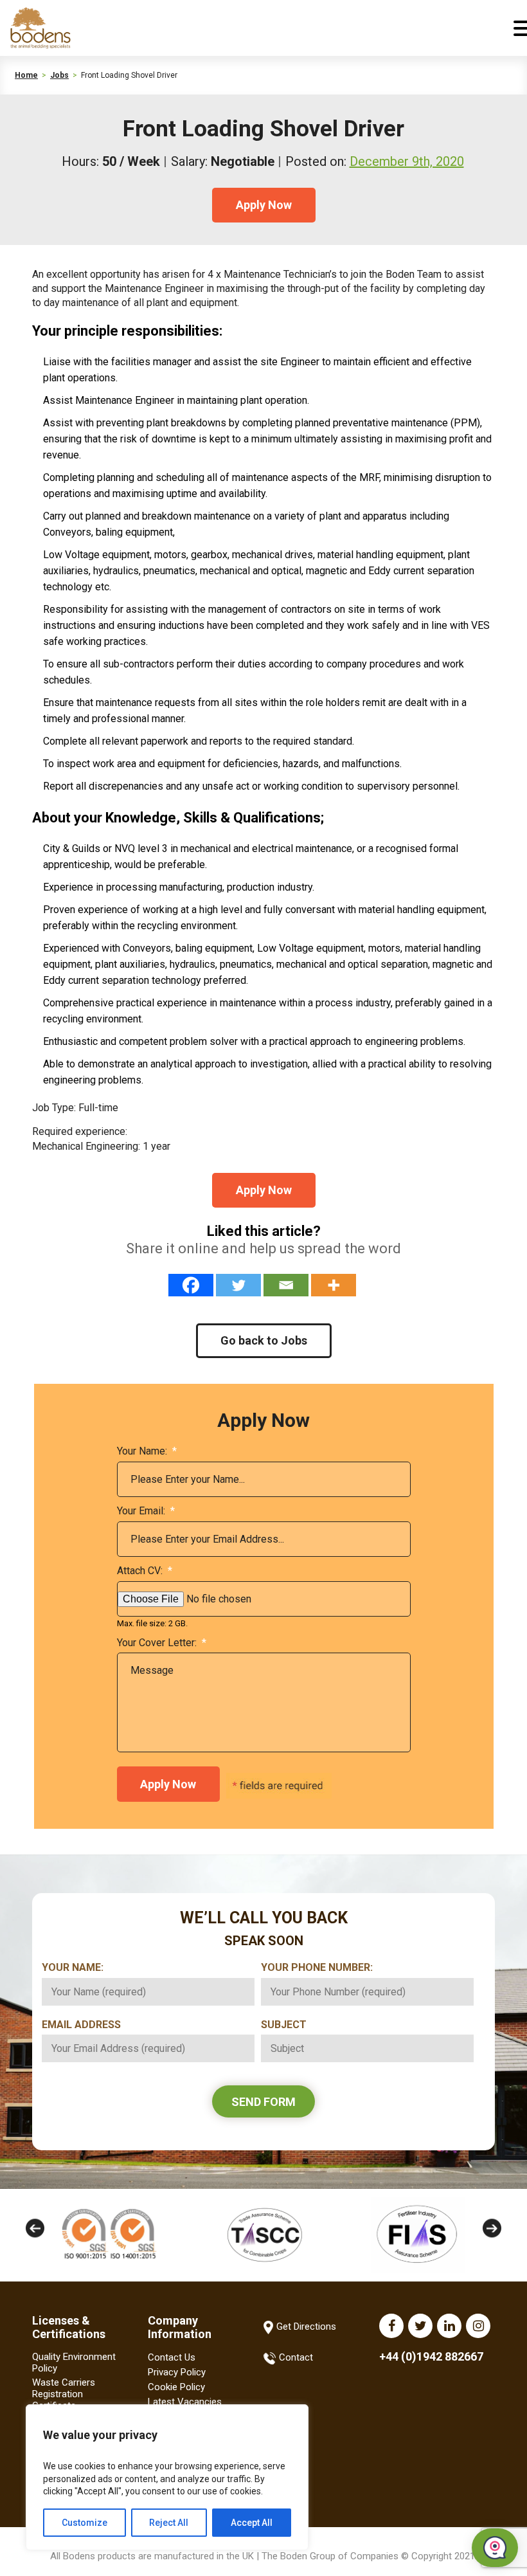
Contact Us (172, 2357)
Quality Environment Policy (74, 2363)
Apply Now (264, 205)
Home (26, 75)
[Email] (286, 1285)
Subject (289, 2025)
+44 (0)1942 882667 (431, 2356)
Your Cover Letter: (162, 1643)
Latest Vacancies (185, 2402)
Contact (296, 2357)
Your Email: (146, 1511)
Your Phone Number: (322, 1967)
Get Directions (306, 2327)
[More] (334, 1285)
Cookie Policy (176, 2387)
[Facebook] (191, 1285)
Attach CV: (145, 1571)
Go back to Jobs (264, 1340)
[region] (167, 2477)
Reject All (169, 2523)
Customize (85, 2523)
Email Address (86, 2025)
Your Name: (147, 1451)
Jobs (59, 75)
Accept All (252, 2523)
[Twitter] (238, 1285)
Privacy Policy (177, 2372)
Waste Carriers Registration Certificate (64, 2394)
